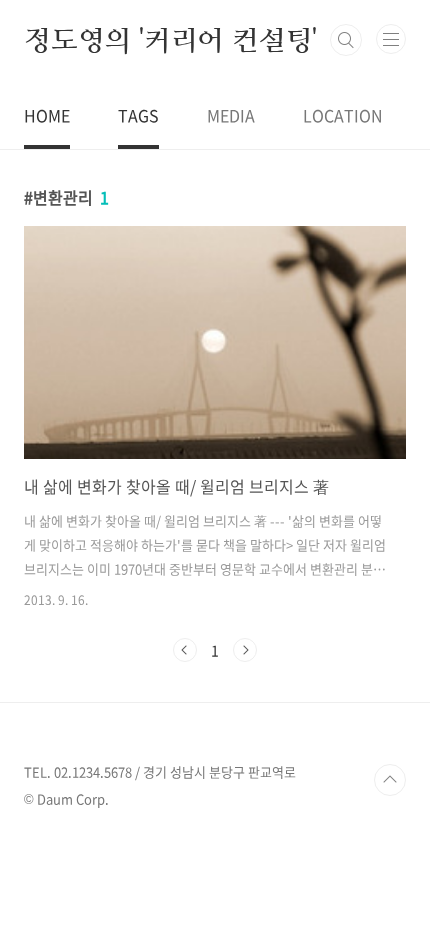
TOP (390, 780)
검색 (346, 40)
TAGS (138, 115)
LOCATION (343, 115)
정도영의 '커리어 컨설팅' (170, 40)
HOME (47, 115)
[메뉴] (391, 39)
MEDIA (231, 115)
